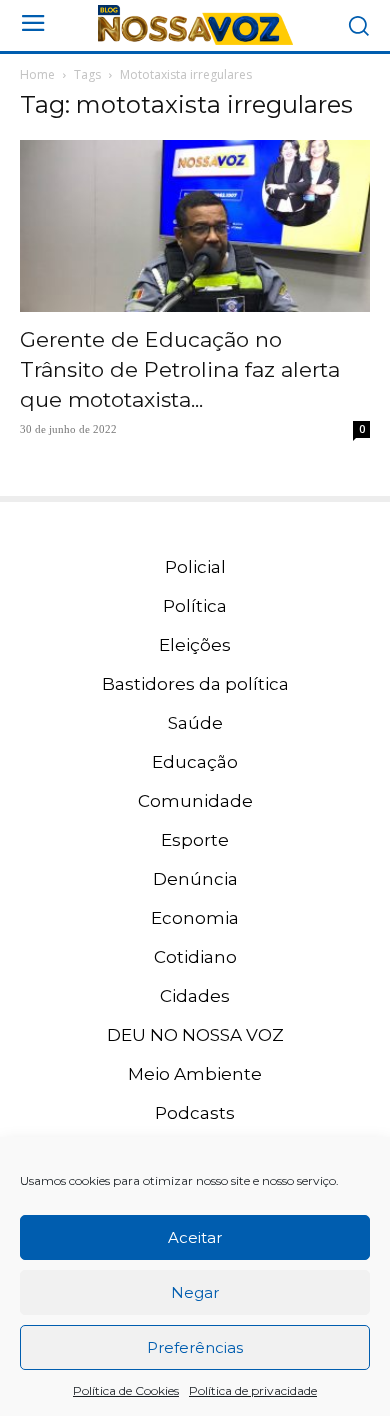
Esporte (195, 840)
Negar (195, 1292)
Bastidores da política (195, 684)
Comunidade (195, 801)
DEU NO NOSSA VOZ (195, 1035)
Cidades (195, 996)
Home (37, 74)
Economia (195, 918)
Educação (195, 762)
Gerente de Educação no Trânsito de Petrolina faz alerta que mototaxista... (180, 369)
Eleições (195, 645)
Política (195, 606)
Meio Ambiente (195, 1074)
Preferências (195, 1347)
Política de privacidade (253, 1390)
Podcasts (195, 1113)
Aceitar (195, 1237)
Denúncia (195, 879)
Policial (195, 567)
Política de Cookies (126, 1390)
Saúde (195, 723)
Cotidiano (195, 957)
